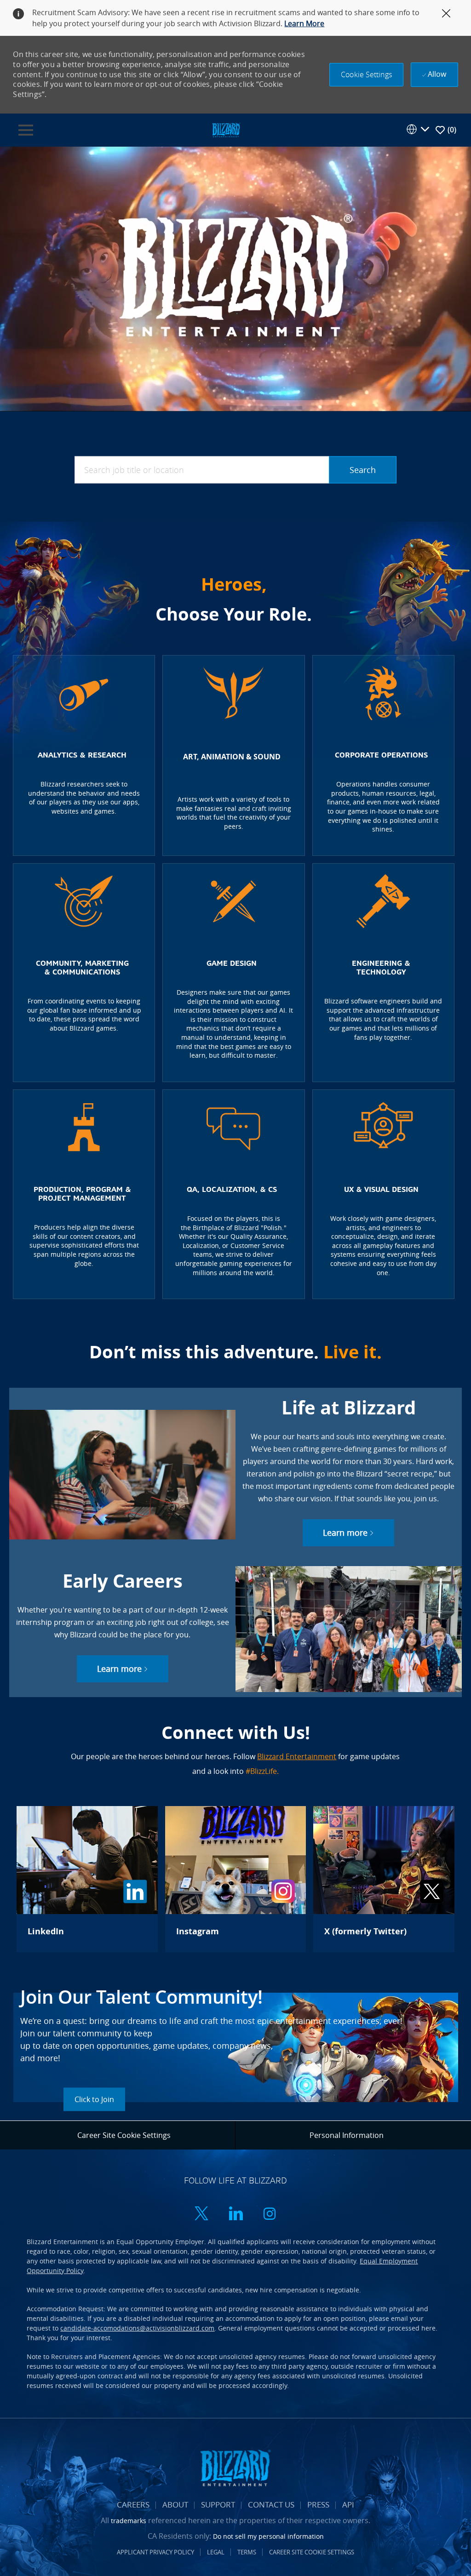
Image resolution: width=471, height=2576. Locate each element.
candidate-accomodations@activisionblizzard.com (137, 2328)
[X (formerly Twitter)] (384, 1879)
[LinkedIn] (87, 1879)
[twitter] (201, 2214)
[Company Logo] (226, 129)
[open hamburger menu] (26, 130)
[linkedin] (235, 2214)
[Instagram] (235, 1879)
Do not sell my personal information (268, 2536)
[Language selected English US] (418, 129)
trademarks (129, 2521)
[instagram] (270, 2214)
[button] (366, 75)
